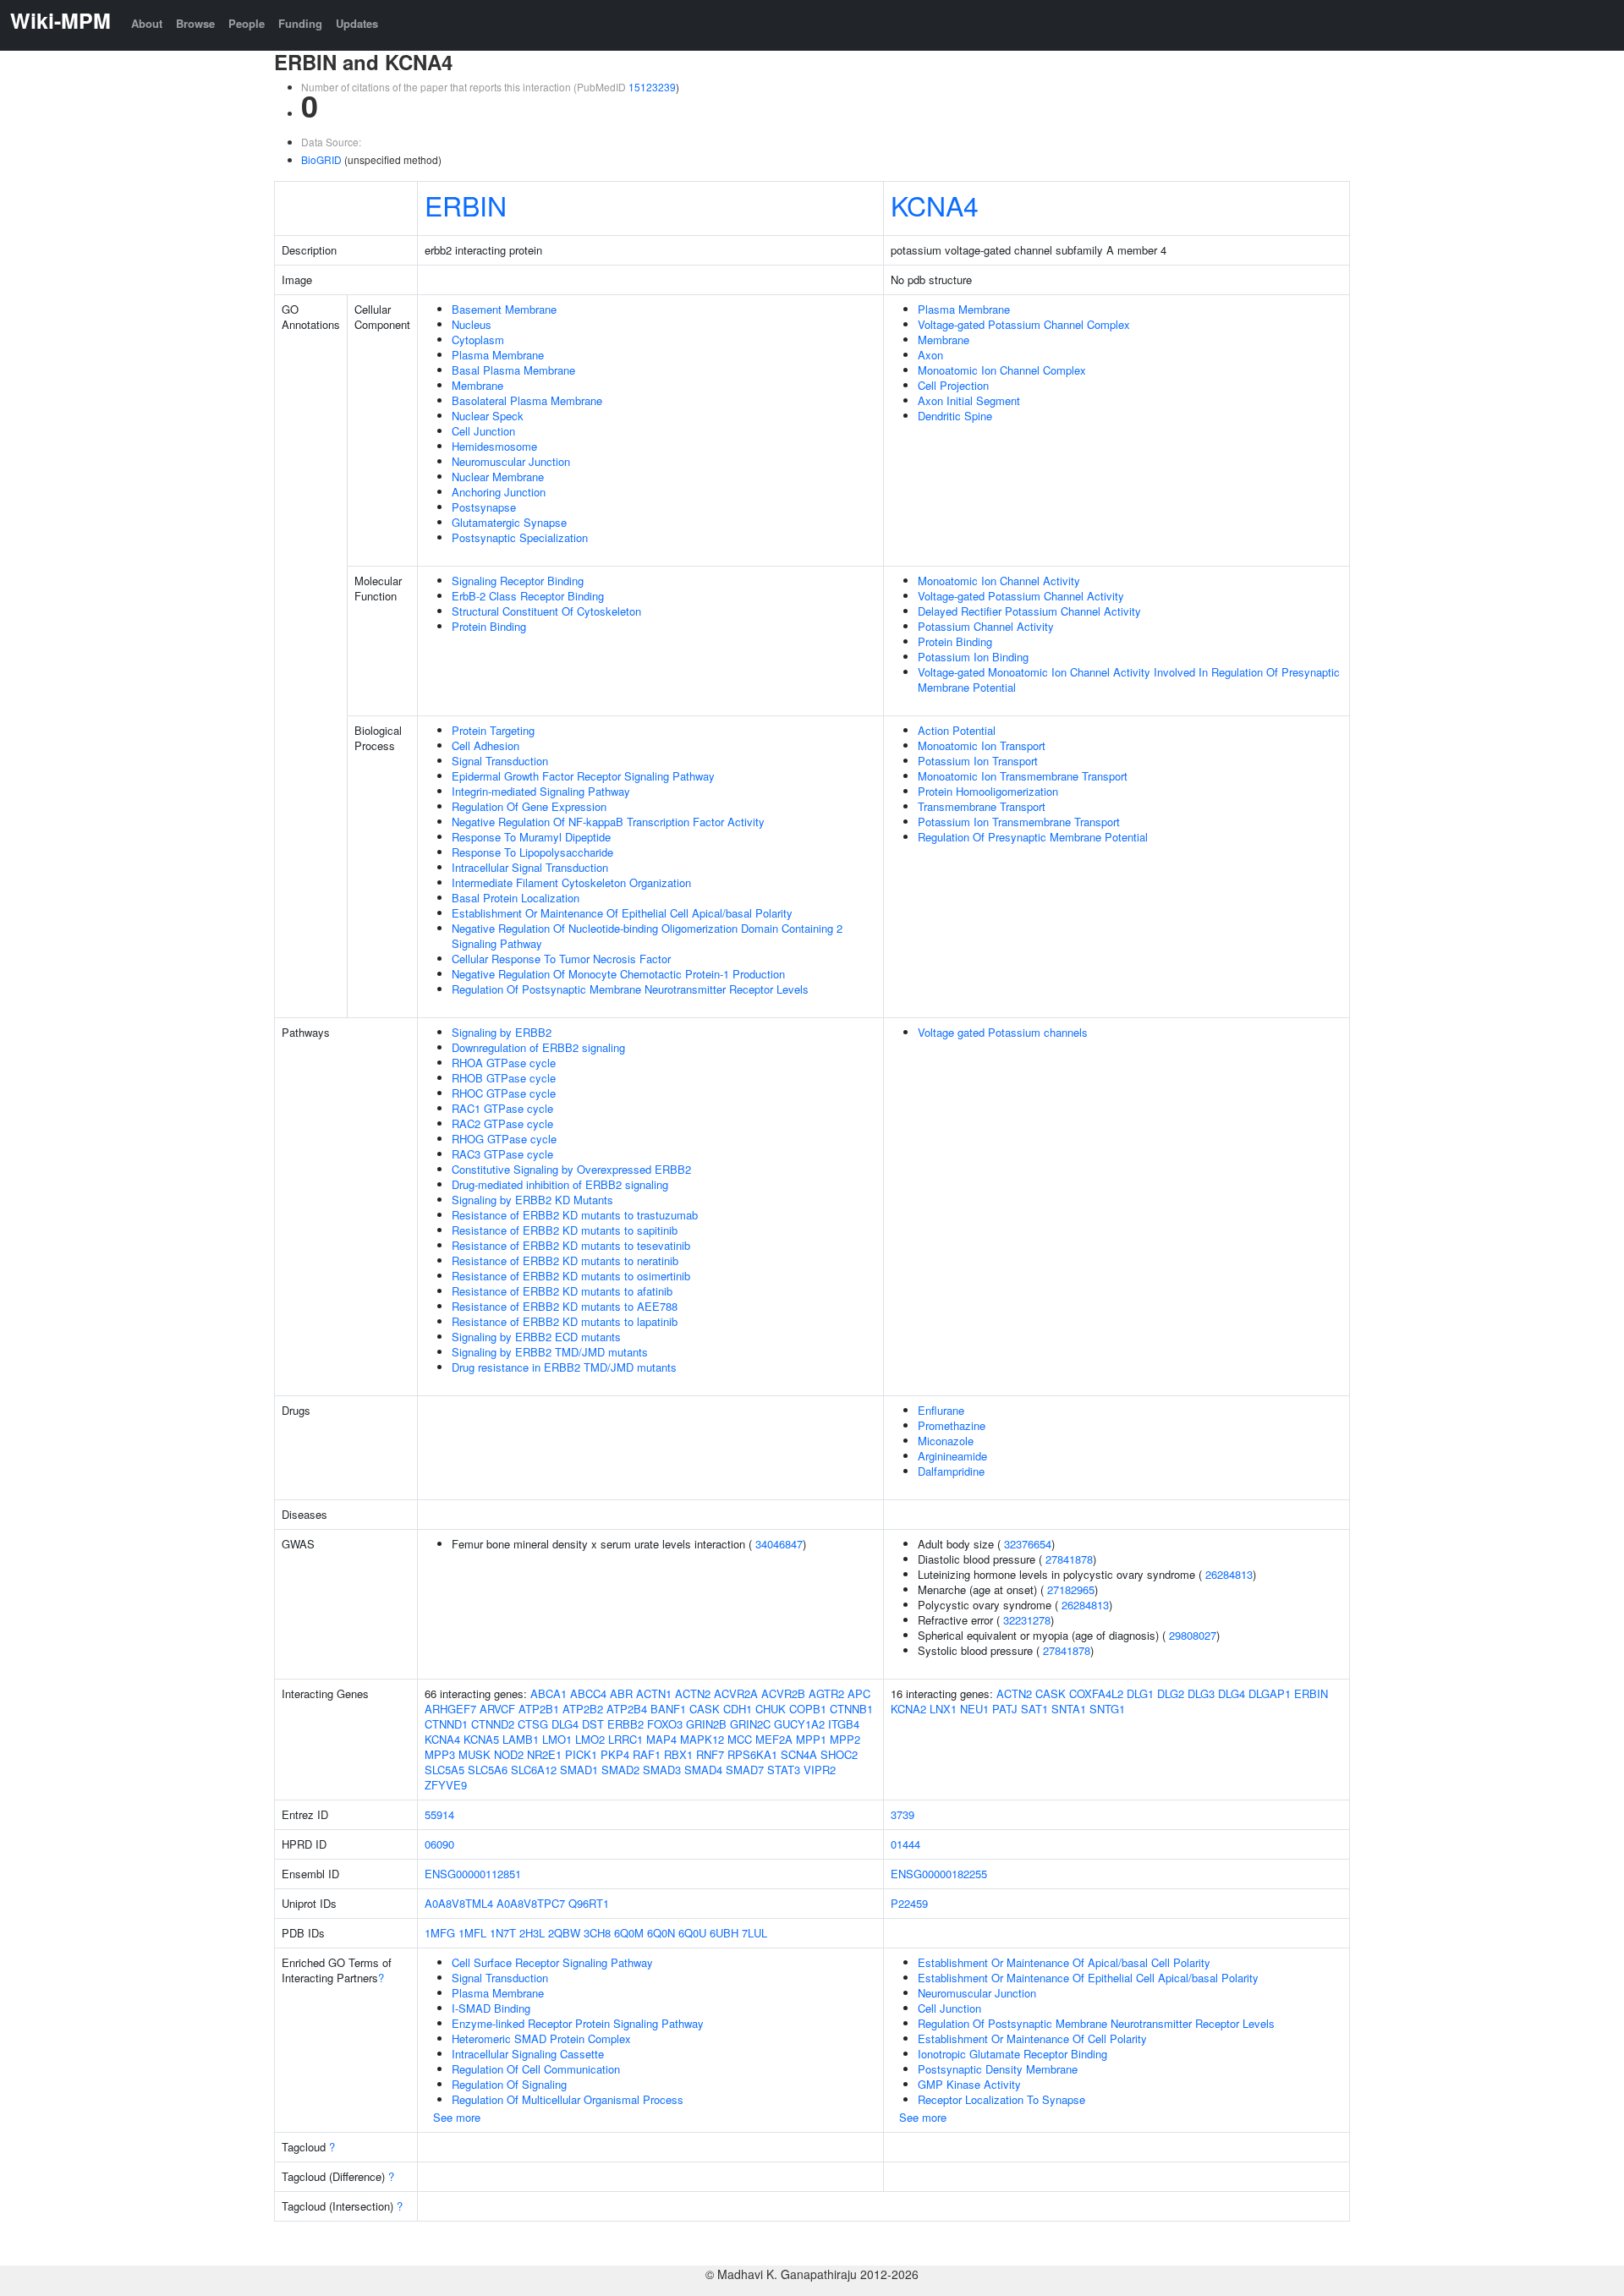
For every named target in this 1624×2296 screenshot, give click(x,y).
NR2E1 (544, 1754)
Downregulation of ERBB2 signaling (538, 1047)
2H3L (532, 1933)
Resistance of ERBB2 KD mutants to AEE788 (565, 1306)
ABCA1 (549, 1693)
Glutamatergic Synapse (509, 522)
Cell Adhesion (486, 745)
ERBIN (466, 205)
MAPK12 (702, 1739)
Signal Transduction (500, 761)
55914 (439, 1814)
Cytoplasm (478, 340)
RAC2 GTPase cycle (502, 1123)
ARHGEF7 (450, 1709)
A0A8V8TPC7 (531, 1903)
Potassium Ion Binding (973, 657)
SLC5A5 (444, 1770)
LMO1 (557, 1739)
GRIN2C (750, 1724)
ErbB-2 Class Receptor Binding (528, 596)
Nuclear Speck (488, 416)
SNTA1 (1069, 1709)
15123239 (652, 87)
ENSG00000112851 (473, 1874)
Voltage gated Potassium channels (1003, 1032)
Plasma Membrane (498, 355)
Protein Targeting (493, 730)
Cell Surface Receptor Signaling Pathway (552, 1962)
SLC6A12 (534, 1770)
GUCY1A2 (799, 1724)
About (147, 23)
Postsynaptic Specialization (520, 537)
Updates (357, 23)
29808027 (1193, 1635)
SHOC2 (839, 1754)
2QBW (564, 1933)
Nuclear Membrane (498, 477)
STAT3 (784, 1770)
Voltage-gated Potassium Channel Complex (1024, 324)
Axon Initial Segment (969, 400)
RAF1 (647, 1754)
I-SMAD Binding (491, 2008)
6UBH (724, 1933)
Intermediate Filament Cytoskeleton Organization (571, 882)
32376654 (1028, 1544)
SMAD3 (662, 1770)
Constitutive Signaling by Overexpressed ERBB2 (571, 1169)
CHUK (771, 1709)
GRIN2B (706, 1724)
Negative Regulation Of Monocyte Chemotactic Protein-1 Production (618, 974)
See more (457, 2117)
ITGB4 (844, 1724)
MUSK (475, 1754)
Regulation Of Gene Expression (529, 806)
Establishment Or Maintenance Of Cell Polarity (1032, 2038)
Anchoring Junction (499, 492)
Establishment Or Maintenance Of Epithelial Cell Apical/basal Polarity (622, 913)
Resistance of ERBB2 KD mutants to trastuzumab (575, 1215)
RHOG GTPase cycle (504, 1139)
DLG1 (1140, 1693)
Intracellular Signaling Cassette (528, 2054)
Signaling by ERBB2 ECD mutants (536, 1337)
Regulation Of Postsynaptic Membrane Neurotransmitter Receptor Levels (630, 989)
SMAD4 (703, 1770)
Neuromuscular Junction (511, 461)
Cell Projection (953, 385)
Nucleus (472, 324)
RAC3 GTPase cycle (502, 1154)
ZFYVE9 (446, 1785)
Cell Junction (483, 431)
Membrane (477, 385)
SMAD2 (620, 1770)
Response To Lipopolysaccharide (532, 852)
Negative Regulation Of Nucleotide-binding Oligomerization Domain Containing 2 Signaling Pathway (647, 936)
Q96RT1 (589, 1903)
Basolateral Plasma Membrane (527, 400)
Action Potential (957, 730)
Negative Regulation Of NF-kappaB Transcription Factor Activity (608, 822)
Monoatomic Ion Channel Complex (1002, 370)
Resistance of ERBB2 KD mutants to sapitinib (565, 1230)
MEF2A (774, 1739)
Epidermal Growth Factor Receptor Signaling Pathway (583, 776)
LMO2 (590, 1739)
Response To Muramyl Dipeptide (531, 837)
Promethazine (952, 1425)
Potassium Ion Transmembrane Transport (1019, 822)
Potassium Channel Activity (986, 626)
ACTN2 (693, 1693)
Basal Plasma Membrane (513, 370)
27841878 (1069, 1559)
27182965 (1071, 1589)
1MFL (472, 1933)
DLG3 (1201, 1693)
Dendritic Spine (955, 416)
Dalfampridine (951, 1471)
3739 (903, 1814)
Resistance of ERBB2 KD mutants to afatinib (562, 1291)
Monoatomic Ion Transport (982, 745)
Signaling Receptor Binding (518, 581)
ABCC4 (588, 1693)
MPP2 (845, 1739)
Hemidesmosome (494, 446)
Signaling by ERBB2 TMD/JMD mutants (550, 1352)
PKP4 (615, 1754)
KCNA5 (481, 1739)
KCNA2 (908, 1709)
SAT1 (1034, 1709)
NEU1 (974, 1709)
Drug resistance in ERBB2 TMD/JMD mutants (564, 1367)
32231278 (1027, 1620)
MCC (740, 1739)
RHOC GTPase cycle (504, 1093)
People (247, 23)
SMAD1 (579, 1770)
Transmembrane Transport (982, 806)
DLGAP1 (1270, 1693)
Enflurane (941, 1410)
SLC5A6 (488, 1770)
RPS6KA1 (752, 1754)
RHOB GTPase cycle (504, 1078)
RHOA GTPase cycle (504, 1063)
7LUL (754, 1933)
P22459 (909, 1903)
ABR (621, 1693)
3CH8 (597, 1933)
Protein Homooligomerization (988, 791)
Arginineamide (952, 1456)
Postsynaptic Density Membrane (998, 2069)
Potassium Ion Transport (978, 761)
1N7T (503, 1933)
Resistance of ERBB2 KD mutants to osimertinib (571, 1276)
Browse (195, 23)
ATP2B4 (627, 1709)
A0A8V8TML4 (459, 1903)
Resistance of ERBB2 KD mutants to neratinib (565, 1260)
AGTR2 (826, 1693)
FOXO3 (665, 1724)
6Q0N (661, 1933)
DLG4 (565, 1724)
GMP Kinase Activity (969, 2084)
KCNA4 (935, 205)
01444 (905, 1844)
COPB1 (808, 1709)
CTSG (533, 1724)
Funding (300, 23)
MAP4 (661, 1739)
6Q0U (692, 1933)
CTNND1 (446, 1724)
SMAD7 (745, 1770)
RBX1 (678, 1754)
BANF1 (668, 1709)
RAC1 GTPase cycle (502, 1108)
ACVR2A (736, 1693)
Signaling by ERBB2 (502, 1032)
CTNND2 (493, 1724)
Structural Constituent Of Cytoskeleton (546, 611)
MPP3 (440, 1754)
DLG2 (1171, 1693)
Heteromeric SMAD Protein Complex (541, 2038)
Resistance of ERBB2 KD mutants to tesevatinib (571, 1245)
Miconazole (946, 1441)
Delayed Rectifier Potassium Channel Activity (1029, 611)
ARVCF (497, 1709)
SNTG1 (1107, 1709)
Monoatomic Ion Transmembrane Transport (1023, 776)
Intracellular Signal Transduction (530, 867)
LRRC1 (625, 1739)
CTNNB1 (851, 1709)
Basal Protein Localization (516, 898)
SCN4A (799, 1754)
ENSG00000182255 (939, 1874)
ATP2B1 (539, 1709)
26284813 (1229, 1574)
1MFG (440, 1933)
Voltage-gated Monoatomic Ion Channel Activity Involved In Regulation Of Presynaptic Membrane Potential (1129, 679)
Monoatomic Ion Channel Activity (999, 581)
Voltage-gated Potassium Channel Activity (1021, 596)
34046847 (779, 1544)
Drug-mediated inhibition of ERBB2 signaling (560, 1184)
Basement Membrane (504, 309)
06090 (439, 1844)
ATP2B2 (583, 1709)
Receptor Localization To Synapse (1001, 2099)
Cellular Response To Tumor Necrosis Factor (561, 959)
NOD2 (509, 1754)
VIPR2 (820, 1770)
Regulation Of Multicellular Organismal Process (568, 2099)
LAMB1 (521, 1739)
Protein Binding (489, 626)
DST (593, 1724)
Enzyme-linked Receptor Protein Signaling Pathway (578, 2023)
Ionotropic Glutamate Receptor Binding (1012, 2054)
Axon (930, 355)
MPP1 (811, 1739)
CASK (705, 1709)
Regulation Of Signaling (509, 2084)
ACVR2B (783, 1693)
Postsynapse (484, 507)
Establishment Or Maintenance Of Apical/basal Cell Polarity (1064, 1962)
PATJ (1005, 1709)
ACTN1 (654, 1693)
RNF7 (710, 1754)
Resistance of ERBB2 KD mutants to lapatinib (565, 1321)
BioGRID (321, 159)
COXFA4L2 (1096, 1693)
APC (859, 1693)
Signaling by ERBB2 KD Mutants (532, 1200)
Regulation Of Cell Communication (536, 2069)
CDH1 (738, 1709)
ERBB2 (625, 1724)
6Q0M (629, 1933)
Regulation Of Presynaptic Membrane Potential (1033, 837)
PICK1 (581, 1754)
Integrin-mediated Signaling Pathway (541, 791)
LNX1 (943, 1709)
